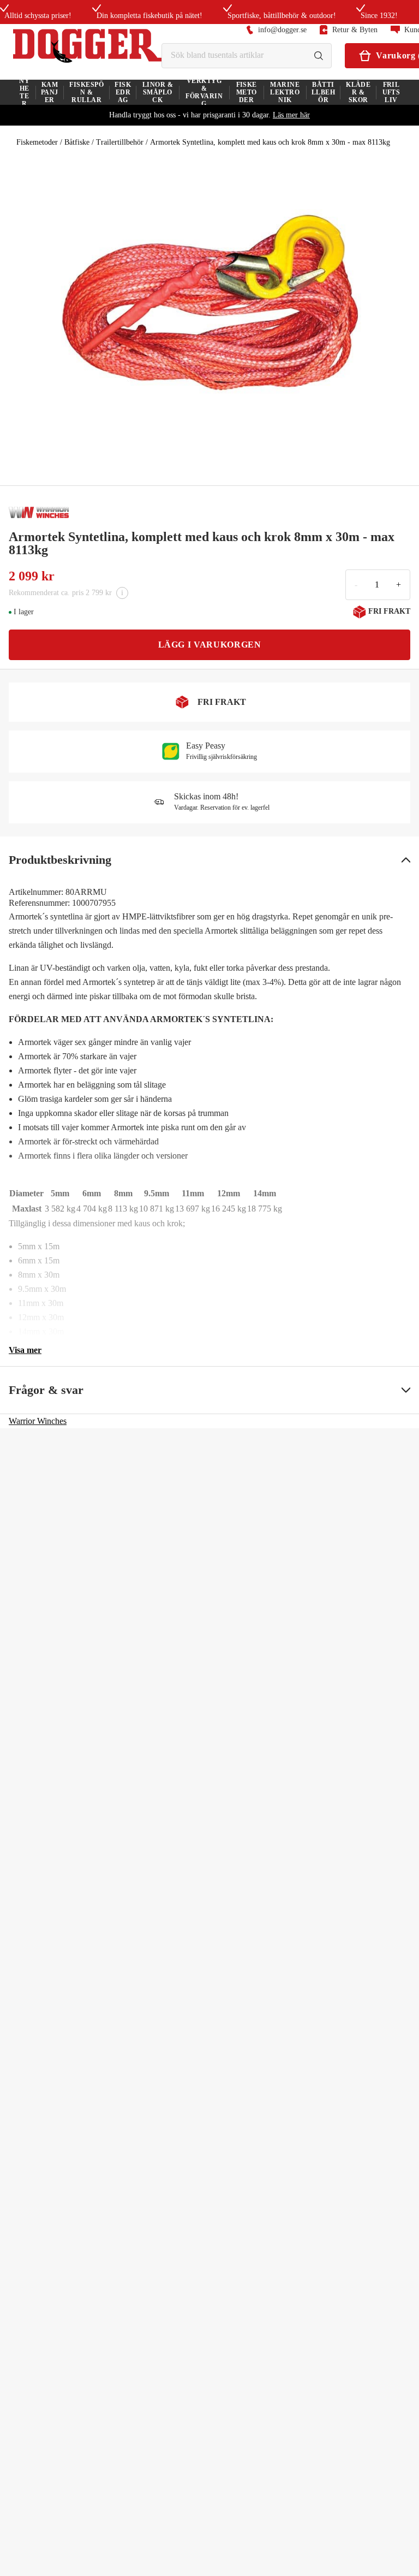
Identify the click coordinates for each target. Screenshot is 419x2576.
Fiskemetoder (37, 142)
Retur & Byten (355, 30)
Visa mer (25, 1350)
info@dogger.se (282, 30)
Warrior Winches (38, 1421)
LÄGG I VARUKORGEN (210, 645)
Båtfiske (77, 142)
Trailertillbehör (120, 142)
